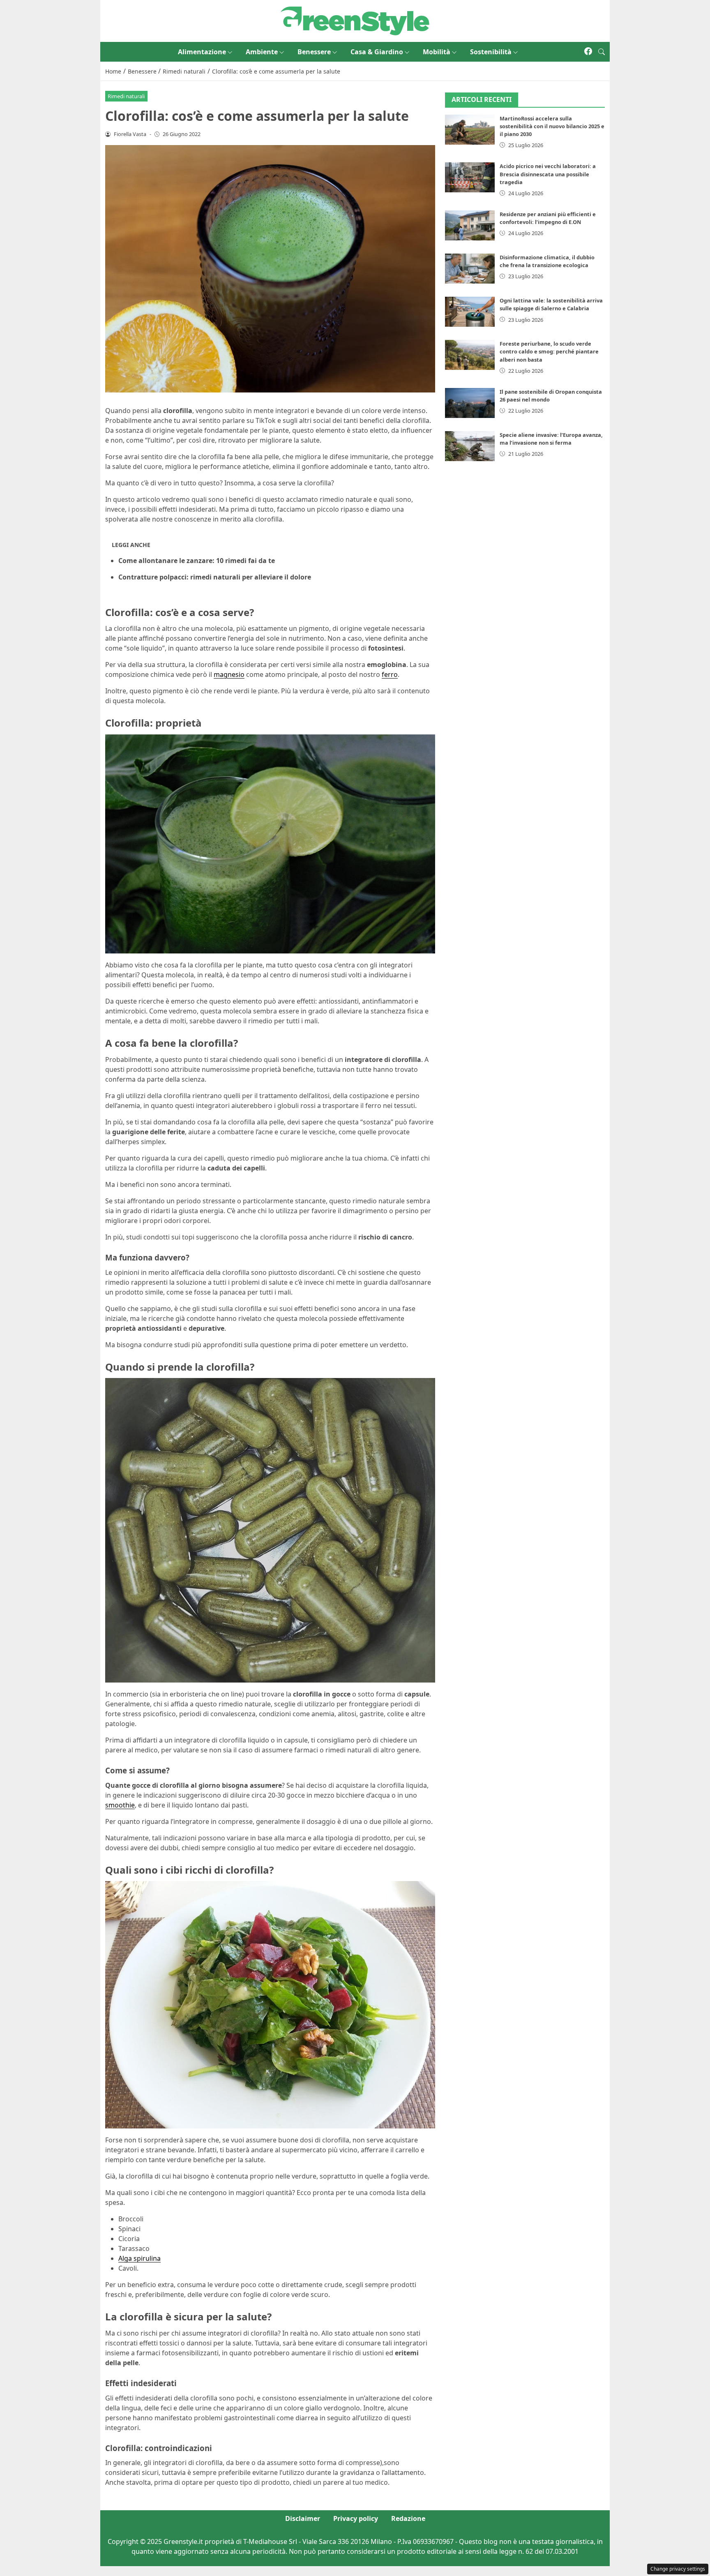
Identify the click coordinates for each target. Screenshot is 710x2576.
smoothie (120, 1805)
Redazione (408, 2518)
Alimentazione (202, 52)
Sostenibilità (491, 52)
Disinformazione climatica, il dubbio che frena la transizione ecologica (547, 261)
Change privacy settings (678, 2569)
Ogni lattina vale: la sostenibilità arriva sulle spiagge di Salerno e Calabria (551, 304)
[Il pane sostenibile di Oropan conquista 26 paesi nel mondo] (470, 403)
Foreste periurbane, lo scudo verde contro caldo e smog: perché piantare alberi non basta (549, 351)
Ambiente (262, 52)
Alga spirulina (139, 2258)
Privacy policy (356, 2518)
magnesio (229, 674)
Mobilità (437, 52)
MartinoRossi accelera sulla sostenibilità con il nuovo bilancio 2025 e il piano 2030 (552, 126)
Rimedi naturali (126, 96)
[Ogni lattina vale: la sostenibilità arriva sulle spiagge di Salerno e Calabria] (470, 312)
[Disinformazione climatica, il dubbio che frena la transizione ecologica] (470, 269)
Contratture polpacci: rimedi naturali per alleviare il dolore (215, 577)
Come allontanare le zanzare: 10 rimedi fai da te (197, 561)
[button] (602, 52)
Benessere (314, 52)
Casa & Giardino (377, 52)
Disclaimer (303, 2518)
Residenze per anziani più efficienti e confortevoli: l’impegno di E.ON (548, 218)
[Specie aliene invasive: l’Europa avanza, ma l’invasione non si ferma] (470, 446)
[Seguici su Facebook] (588, 52)
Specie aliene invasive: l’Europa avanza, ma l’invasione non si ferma (551, 439)
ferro (390, 674)
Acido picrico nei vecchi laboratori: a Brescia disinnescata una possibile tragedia (548, 174)
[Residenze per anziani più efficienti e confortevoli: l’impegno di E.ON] (470, 225)
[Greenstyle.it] (355, 20)
